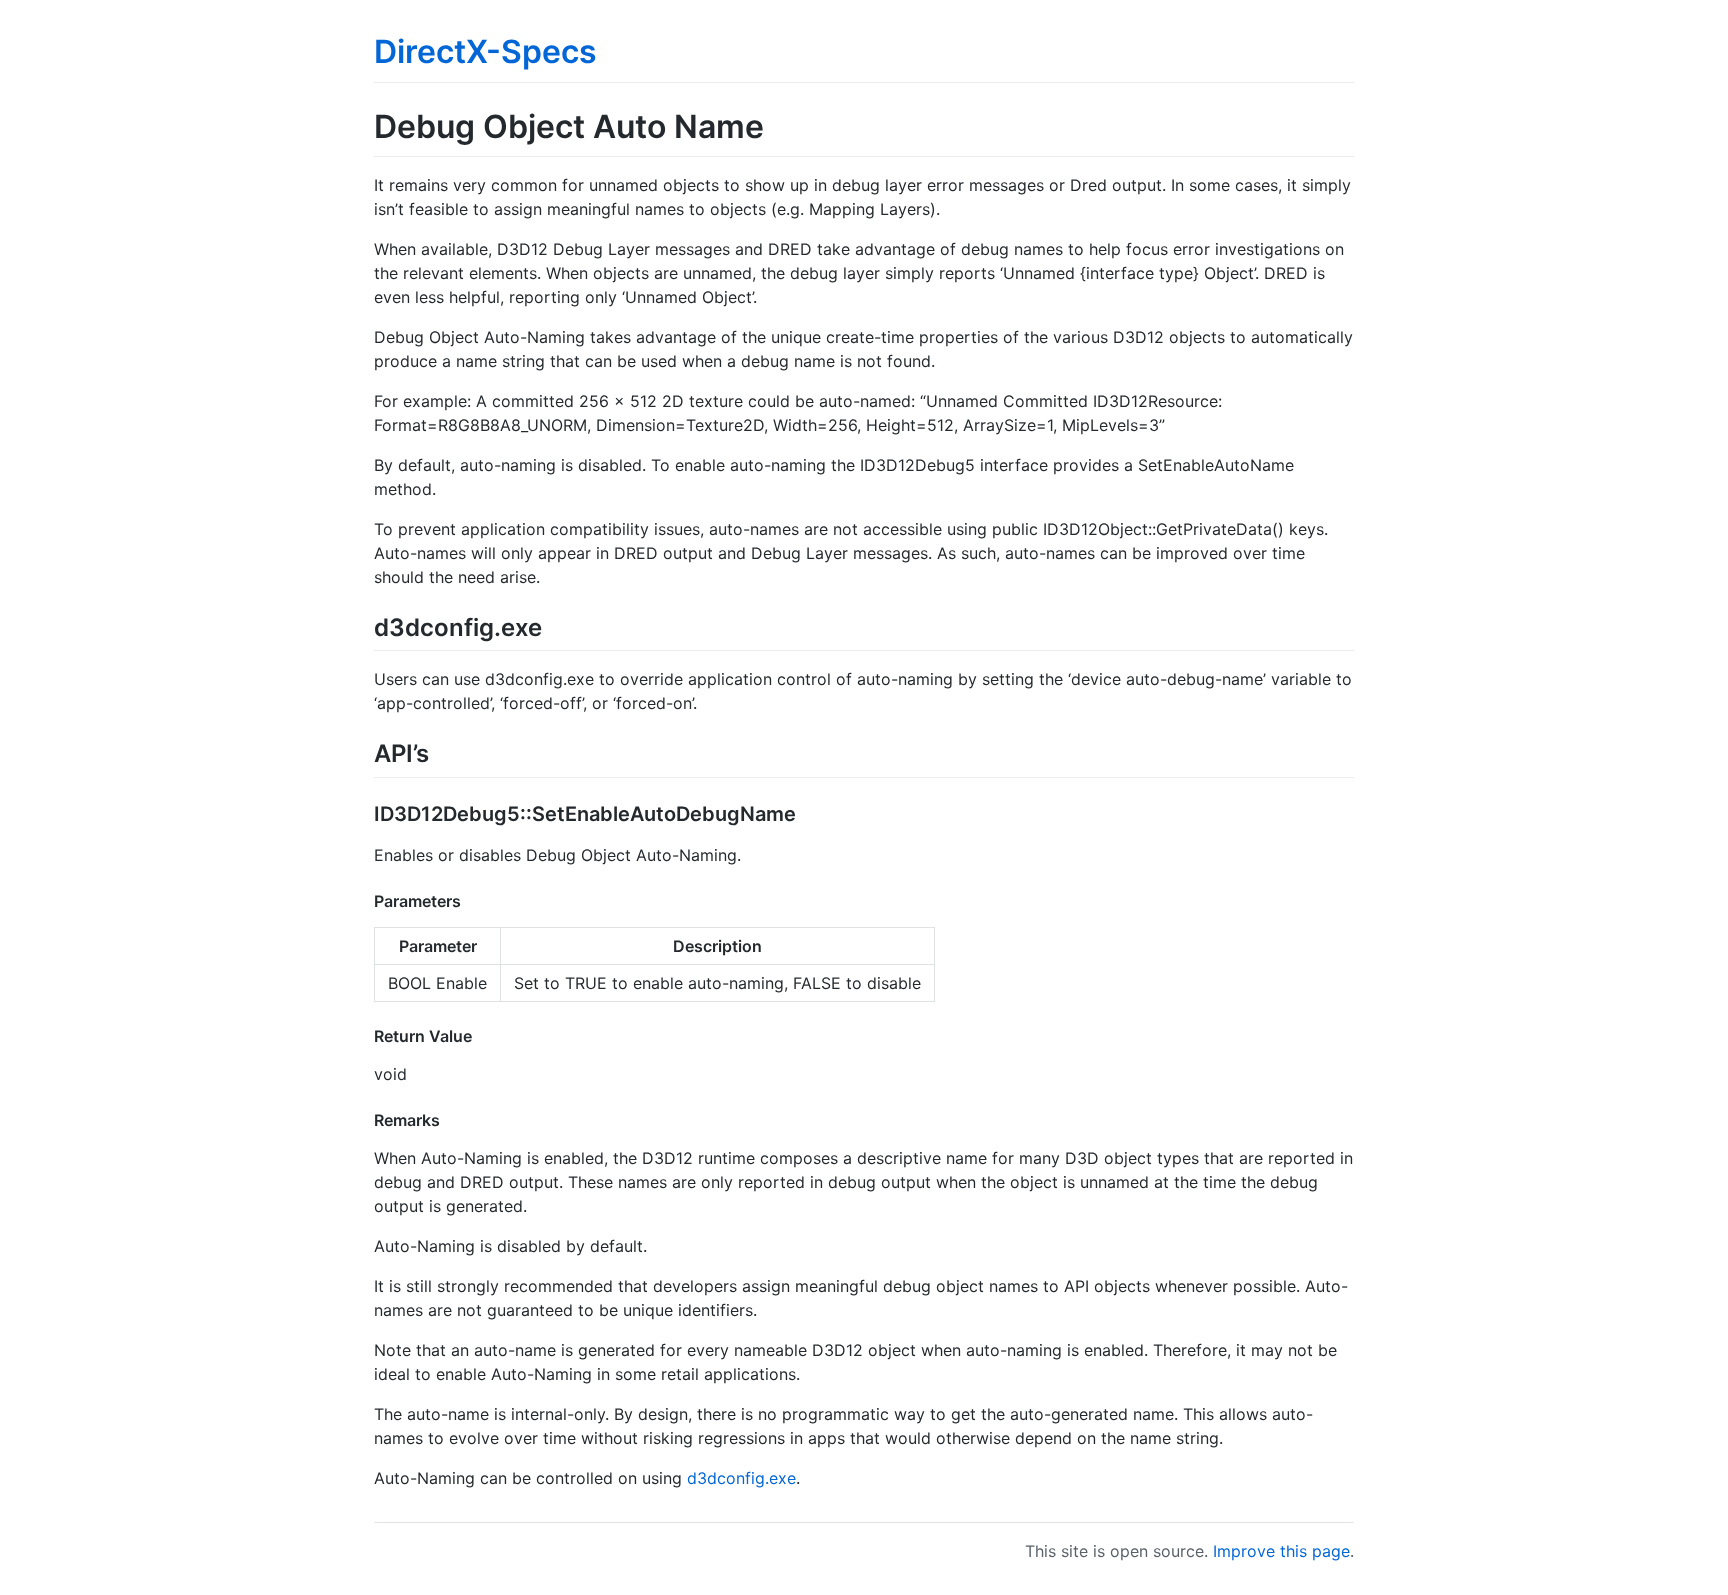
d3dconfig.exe (741, 1478)
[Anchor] (554, 625)
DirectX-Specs (485, 51)
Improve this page (1281, 1551)
